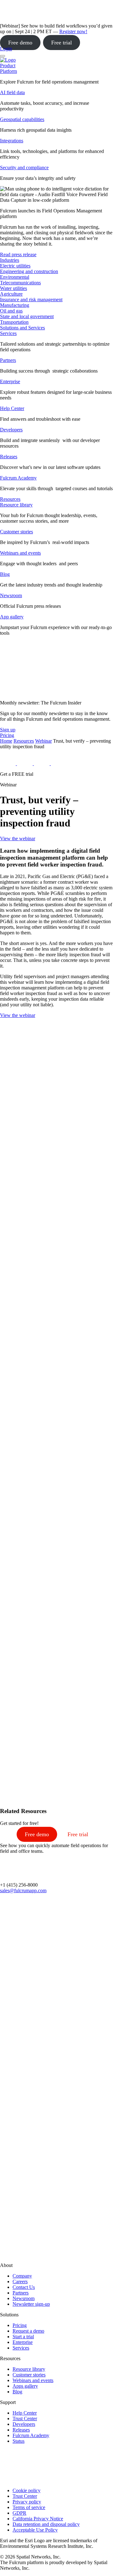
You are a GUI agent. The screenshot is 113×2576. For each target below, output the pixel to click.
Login (6, 49)
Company (22, 2276)
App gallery (12, 617)
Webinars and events (20, 553)
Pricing (20, 2325)
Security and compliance (24, 168)
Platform (8, 71)
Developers (11, 430)
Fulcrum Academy (18, 478)
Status (19, 2441)
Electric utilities (15, 266)
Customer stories (16, 532)
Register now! (73, 31)
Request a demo (28, 2331)
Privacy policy (27, 2502)
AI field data (12, 92)
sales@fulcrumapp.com (23, 1890)
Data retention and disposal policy (46, 2524)
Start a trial (23, 2337)
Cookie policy (27, 2490)
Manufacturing (15, 305)
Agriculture (11, 294)
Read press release (18, 254)
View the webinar (18, 838)
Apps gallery (25, 2386)
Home (6, 741)
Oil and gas (11, 311)
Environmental (15, 277)
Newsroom (11, 595)
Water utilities (13, 288)
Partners (8, 360)
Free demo (20, 43)
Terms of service (29, 2507)
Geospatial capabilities (22, 119)
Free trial (62, 43)
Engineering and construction (29, 271)
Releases (9, 457)
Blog (5, 574)
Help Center (12, 408)
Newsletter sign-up (31, 2304)
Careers (20, 2281)
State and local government (27, 316)
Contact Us (24, 2287)
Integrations (12, 141)
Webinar (43, 741)
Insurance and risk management (31, 300)
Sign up (8, 730)
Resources (24, 741)
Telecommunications (20, 283)
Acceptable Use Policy (35, 2530)
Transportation (14, 322)
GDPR (19, 2513)
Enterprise (10, 381)
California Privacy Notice (38, 2519)
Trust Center (25, 2418)
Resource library (16, 505)
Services (8, 333)
